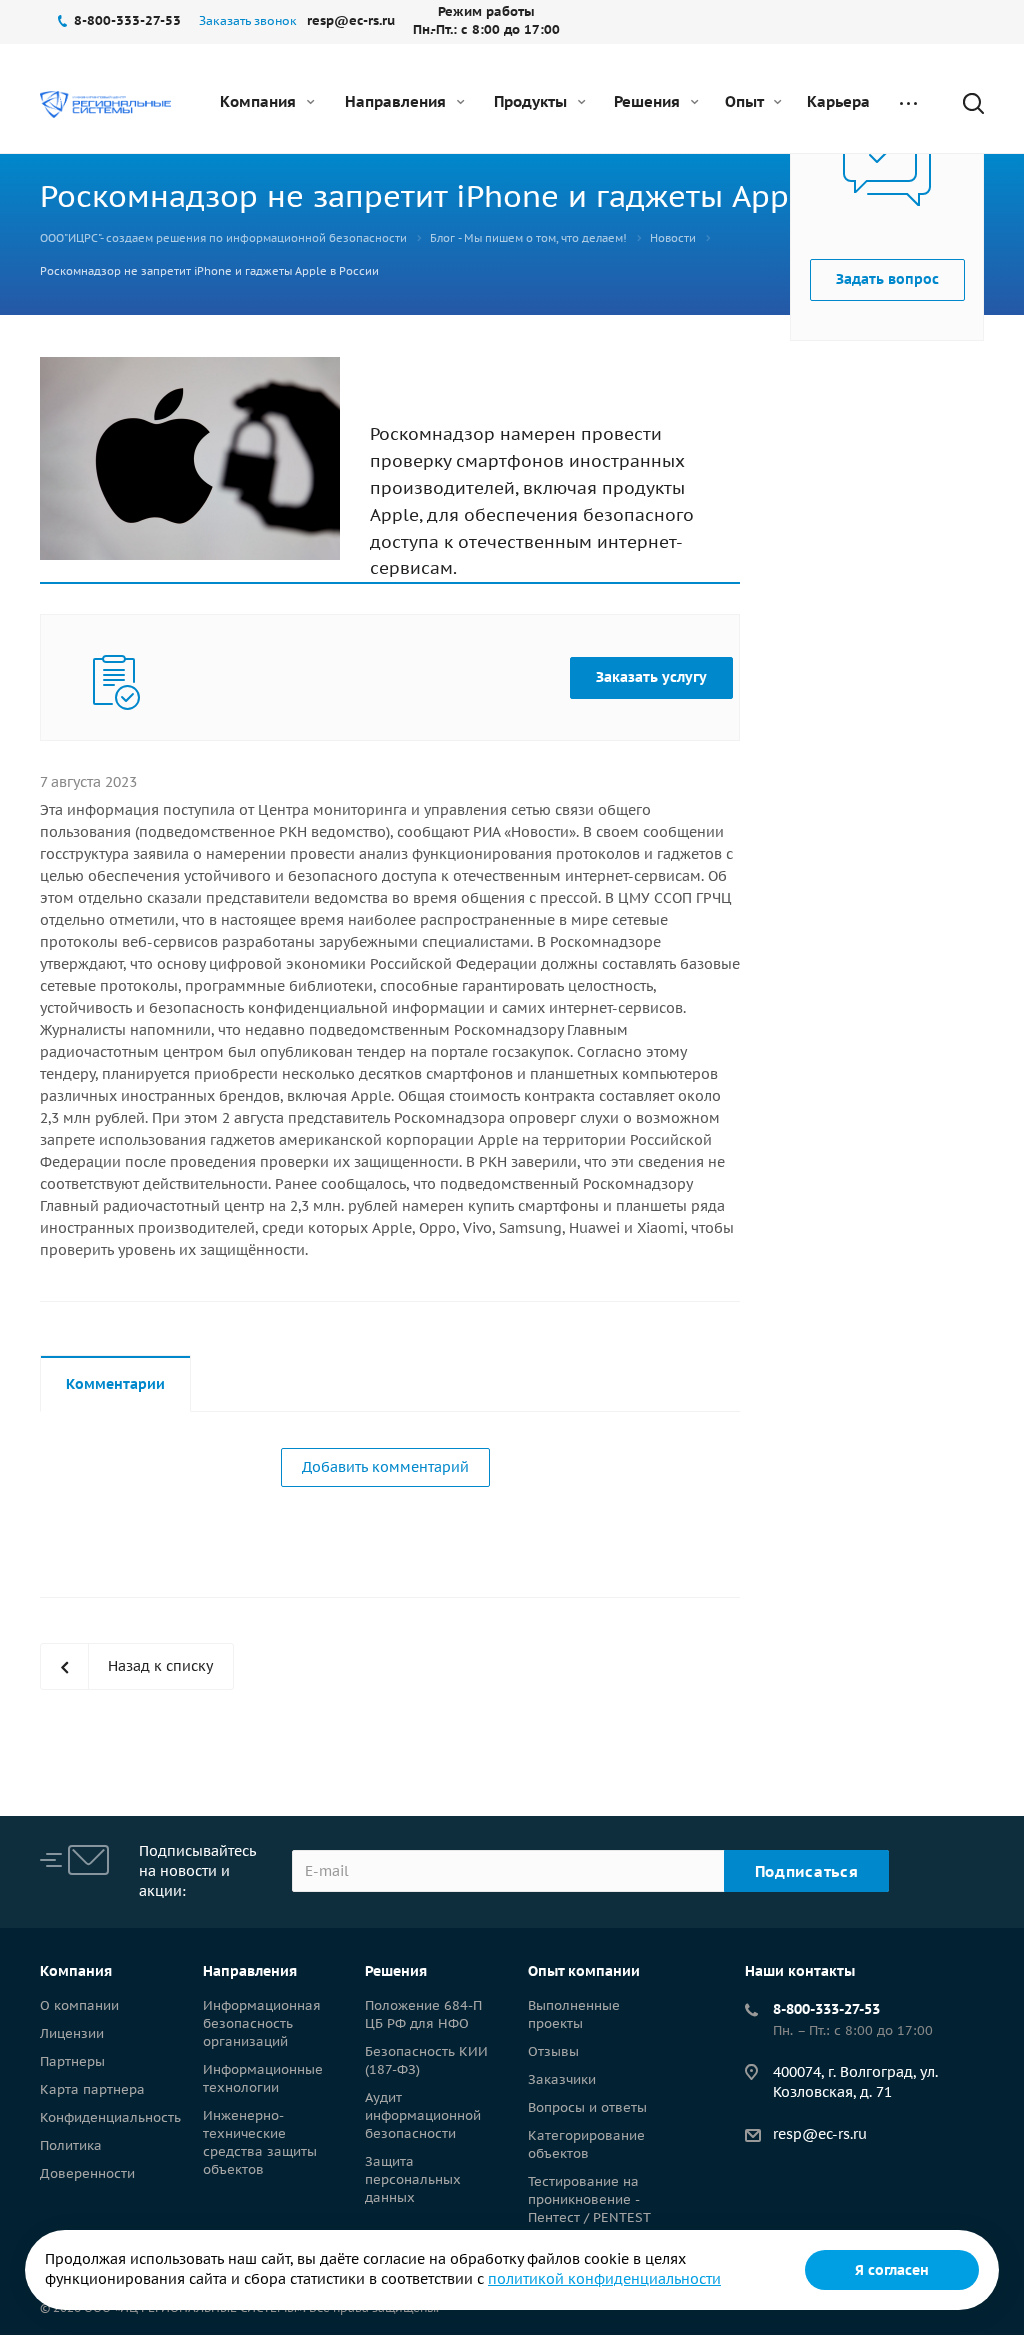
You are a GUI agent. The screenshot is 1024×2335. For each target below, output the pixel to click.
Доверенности (87, 2173)
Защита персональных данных (413, 2179)
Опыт (746, 101)
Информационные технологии (263, 2078)
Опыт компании (584, 1971)
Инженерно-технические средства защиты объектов (260, 2142)
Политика (71, 2145)
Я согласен (892, 2270)
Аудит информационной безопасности (423, 2115)
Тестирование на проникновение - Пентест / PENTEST (589, 2199)
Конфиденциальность (110, 2117)
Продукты (532, 101)
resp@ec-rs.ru (820, 2134)
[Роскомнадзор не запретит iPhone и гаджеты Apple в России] (190, 368)
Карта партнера (92, 2089)
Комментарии (115, 1384)
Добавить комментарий (385, 1467)
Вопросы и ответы (587, 2107)
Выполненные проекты (574, 2014)
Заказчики (562, 2079)
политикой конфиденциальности (604, 2279)
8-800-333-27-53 (826, 2009)
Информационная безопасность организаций (262, 2023)
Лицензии (72, 2033)
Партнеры (72, 2061)
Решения (649, 101)
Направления (397, 101)
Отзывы (553, 2051)
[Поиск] (964, 103)
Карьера (838, 101)
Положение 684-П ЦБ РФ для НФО (423, 2014)
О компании (79, 2005)
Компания (260, 101)
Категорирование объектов (586, 2144)
